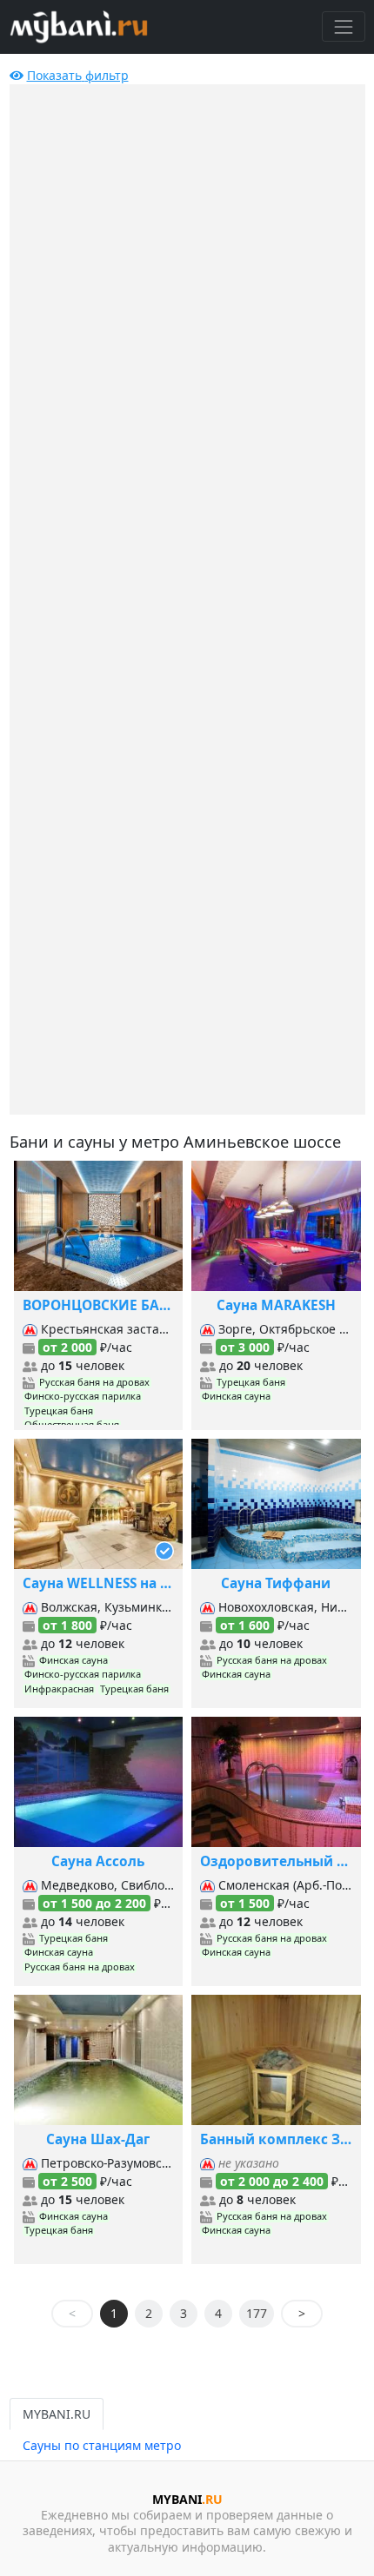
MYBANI (187, 2499)
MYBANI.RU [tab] (57, 2414)
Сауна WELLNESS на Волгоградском (99, 1583)
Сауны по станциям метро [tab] (102, 2445)
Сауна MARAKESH (276, 1305)
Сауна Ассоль (98, 1861)
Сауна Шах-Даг (98, 2139)
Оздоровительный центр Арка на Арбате (276, 1861)
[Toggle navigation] (343, 26)
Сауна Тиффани (276, 1583)
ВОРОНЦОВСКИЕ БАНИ (99, 1305)
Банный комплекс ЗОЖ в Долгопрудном (276, 2139)
